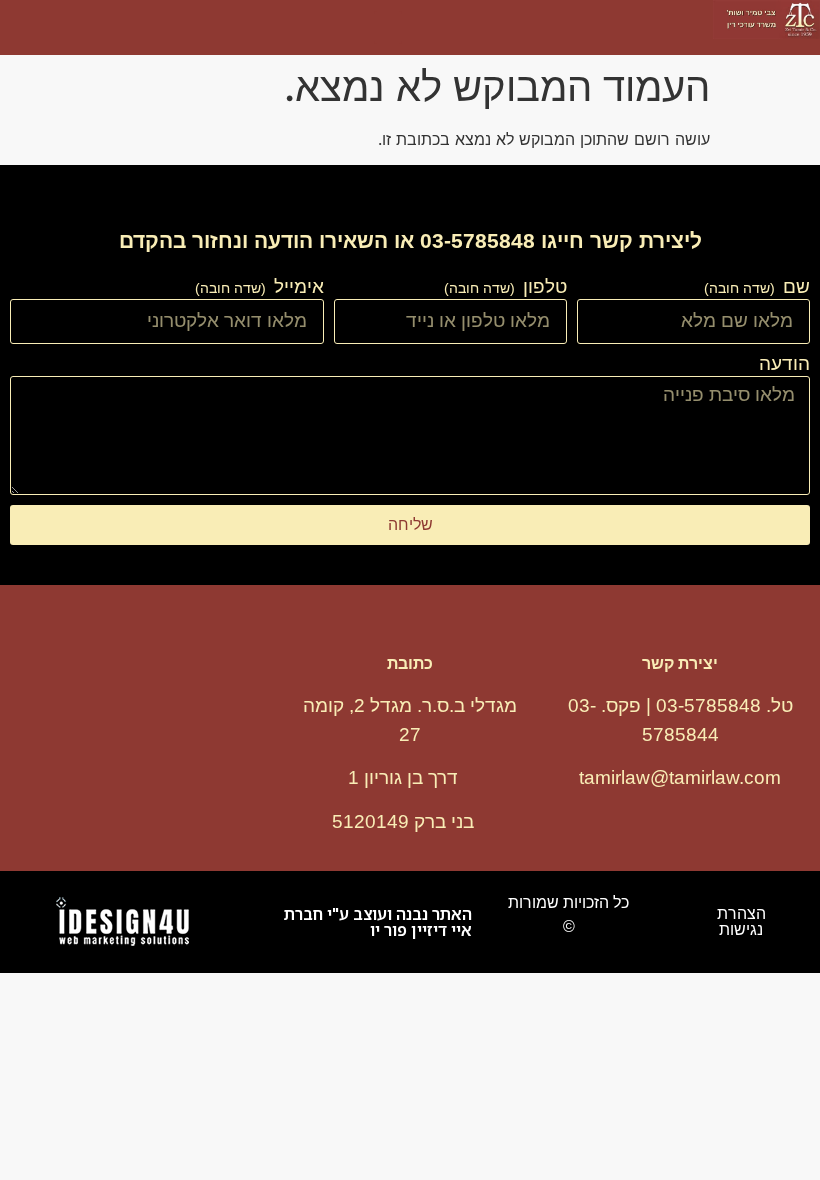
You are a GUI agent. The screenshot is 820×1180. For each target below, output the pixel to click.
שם (794, 287)
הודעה (784, 364)
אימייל (296, 287)
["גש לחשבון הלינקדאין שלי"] (220, 725)
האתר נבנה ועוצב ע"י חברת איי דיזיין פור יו (378, 922)
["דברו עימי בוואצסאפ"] (60, 725)
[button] (388, 27)
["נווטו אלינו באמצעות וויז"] (140, 725)
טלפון (542, 287)
